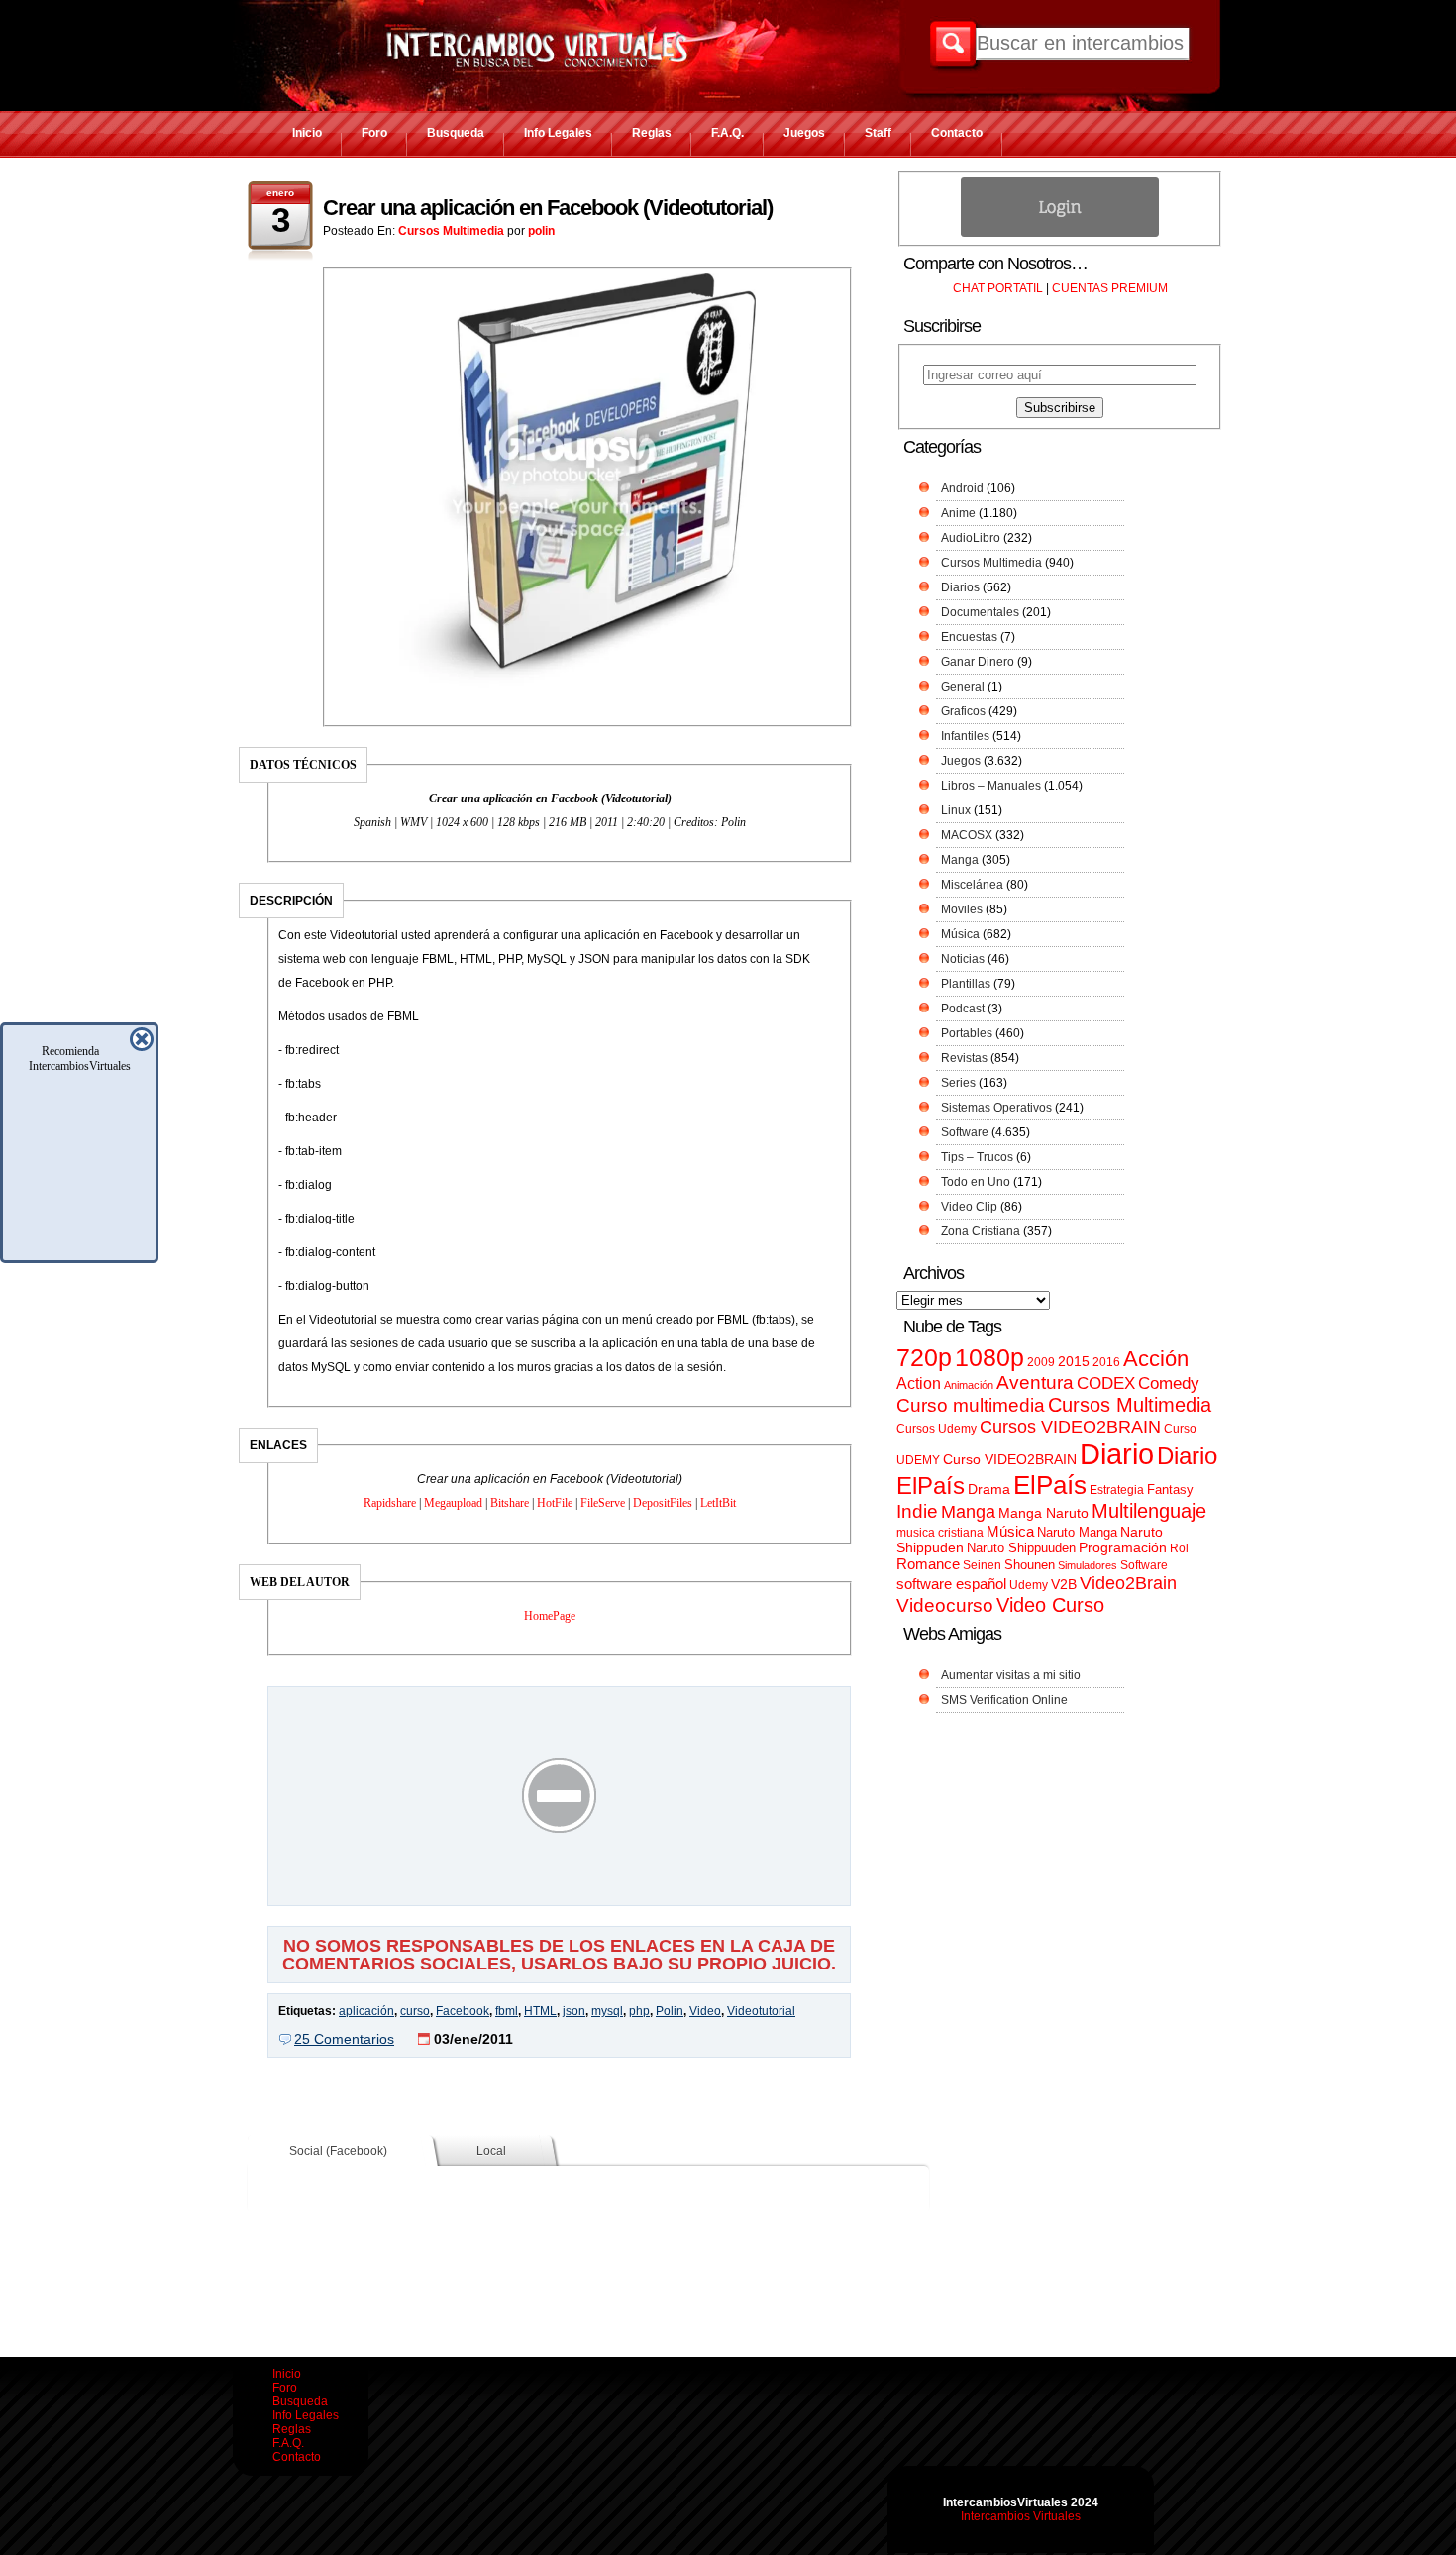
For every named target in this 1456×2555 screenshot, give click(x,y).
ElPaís (1050, 1485)
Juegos (804, 133)
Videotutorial (761, 2011)
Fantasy (1170, 1490)
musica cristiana (940, 1533)
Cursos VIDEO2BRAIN (1070, 1427)
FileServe (603, 1503)
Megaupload (453, 1503)
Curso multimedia (971, 1405)
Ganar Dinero (978, 662)
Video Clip (969, 1207)
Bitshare (510, 1503)
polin (541, 231)
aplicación (366, 2011)
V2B (1064, 1584)
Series (958, 1083)
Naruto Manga (1077, 1532)
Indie (917, 1511)
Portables (967, 1033)
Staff (878, 133)
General (963, 687)
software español (951, 1584)
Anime (958, 513)
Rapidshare (390, 1503)
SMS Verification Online (1004, 1700)
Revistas (964, 1058)
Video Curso (1050, 1605)
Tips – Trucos (977, 1157)
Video (705, 2011)
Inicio (307, 133)
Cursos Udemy (936, 1429)
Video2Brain (1128, 1583)
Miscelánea (972, 885)
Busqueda (456, 133)
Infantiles (965, 736)
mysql (607, 2011)
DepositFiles (663, 1503)
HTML (540, 2011)
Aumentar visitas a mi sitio (1011, 1675)
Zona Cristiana (981, 1231)
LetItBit (718, 1503)
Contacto (957, 133)
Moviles (962, 909)
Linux (956, 810)
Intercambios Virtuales (1021, 2516)
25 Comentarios (344, 2039)
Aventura (1035, 1383)
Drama (989, 1489)
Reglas (652, 133)
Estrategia (1117, 1490)
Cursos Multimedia (451, 231)
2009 (1041, 1362)
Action (919, 1383)
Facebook (463, 2011)
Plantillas (966, 984)
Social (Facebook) (338, 2151)
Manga (960, 860)
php (639, 2011)
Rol (1179, 1548)
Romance (928, 1564)
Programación (1123, 1547)
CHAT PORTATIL (998, 288)
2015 (1074, 1362)
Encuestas (969, 637)
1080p (989, 1358)
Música (960, 934)
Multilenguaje (1149, 1511)
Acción (1156, 1359)
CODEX (1106, 1383)
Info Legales (558, 133)
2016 (1106, 1362)
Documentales (980, 612)
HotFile (555, 1503)
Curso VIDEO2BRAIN (1010, 1459)
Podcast (963, 1009)
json (574, 2011)
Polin (670, 2011)
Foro (374, 133)
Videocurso (945, 1605)
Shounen (1030, 1565)
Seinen (982, 1565)
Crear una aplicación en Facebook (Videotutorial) (548, 208)
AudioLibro (971, 538)
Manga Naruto (1043, 1513)
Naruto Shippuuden (1021, 1548)
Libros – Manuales (991, 786)
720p (924, 1358)
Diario (1117, 1454)
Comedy (1169, 1383)
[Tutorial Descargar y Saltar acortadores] (560, 1891)
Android (962, 488)
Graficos (963, 711)
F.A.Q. (728, 133)
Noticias (963, 959)
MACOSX (967, 835)
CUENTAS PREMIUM (1110, 288)
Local (491, 2151)
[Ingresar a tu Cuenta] (1060, 233)
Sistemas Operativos (996, 1108)
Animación (969, 1385)
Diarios (960, 587)
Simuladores (1088, 1565)
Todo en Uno (976, 1182)
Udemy (1029, 1585)
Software (965, 1132)
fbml (507, 2011)
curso (415, 2011)
